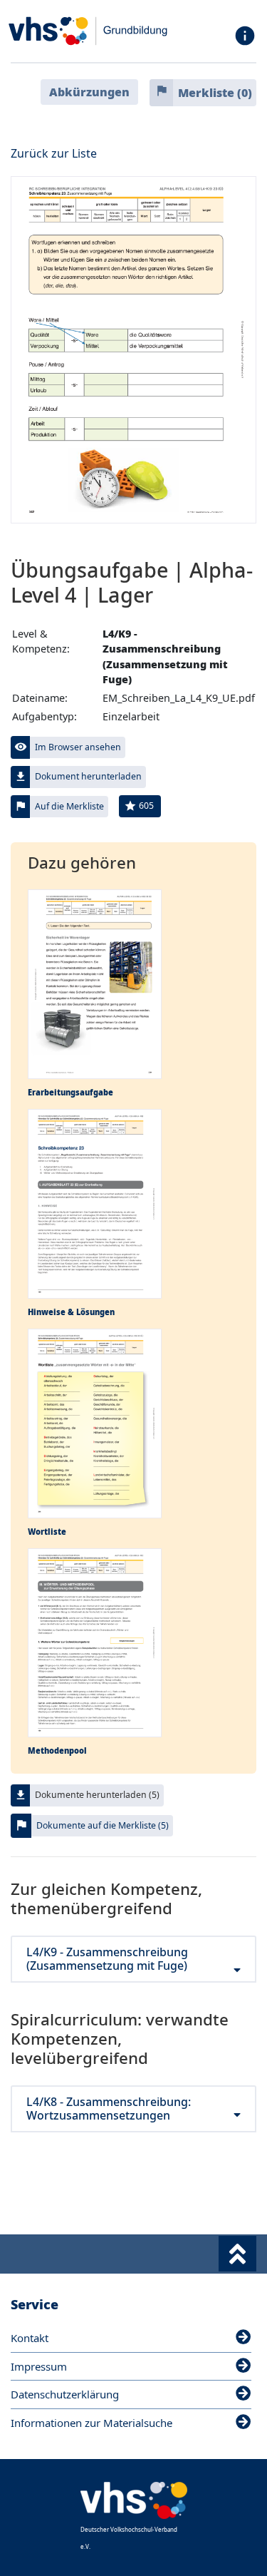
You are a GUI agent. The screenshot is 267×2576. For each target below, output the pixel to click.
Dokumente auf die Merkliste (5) (103, 1825)
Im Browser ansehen (78, 747)
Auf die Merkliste (69, 806)
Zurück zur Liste (54, 153)
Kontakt (30, 2338)
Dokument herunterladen (88, 776)
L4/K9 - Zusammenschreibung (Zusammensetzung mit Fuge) (107, 1959)
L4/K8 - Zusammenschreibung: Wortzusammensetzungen (109, 2109)
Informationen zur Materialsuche (91, 2423)
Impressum (39, 2366)
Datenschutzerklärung (65, 2394)
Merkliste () (215, 93)
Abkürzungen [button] (89, 92)
